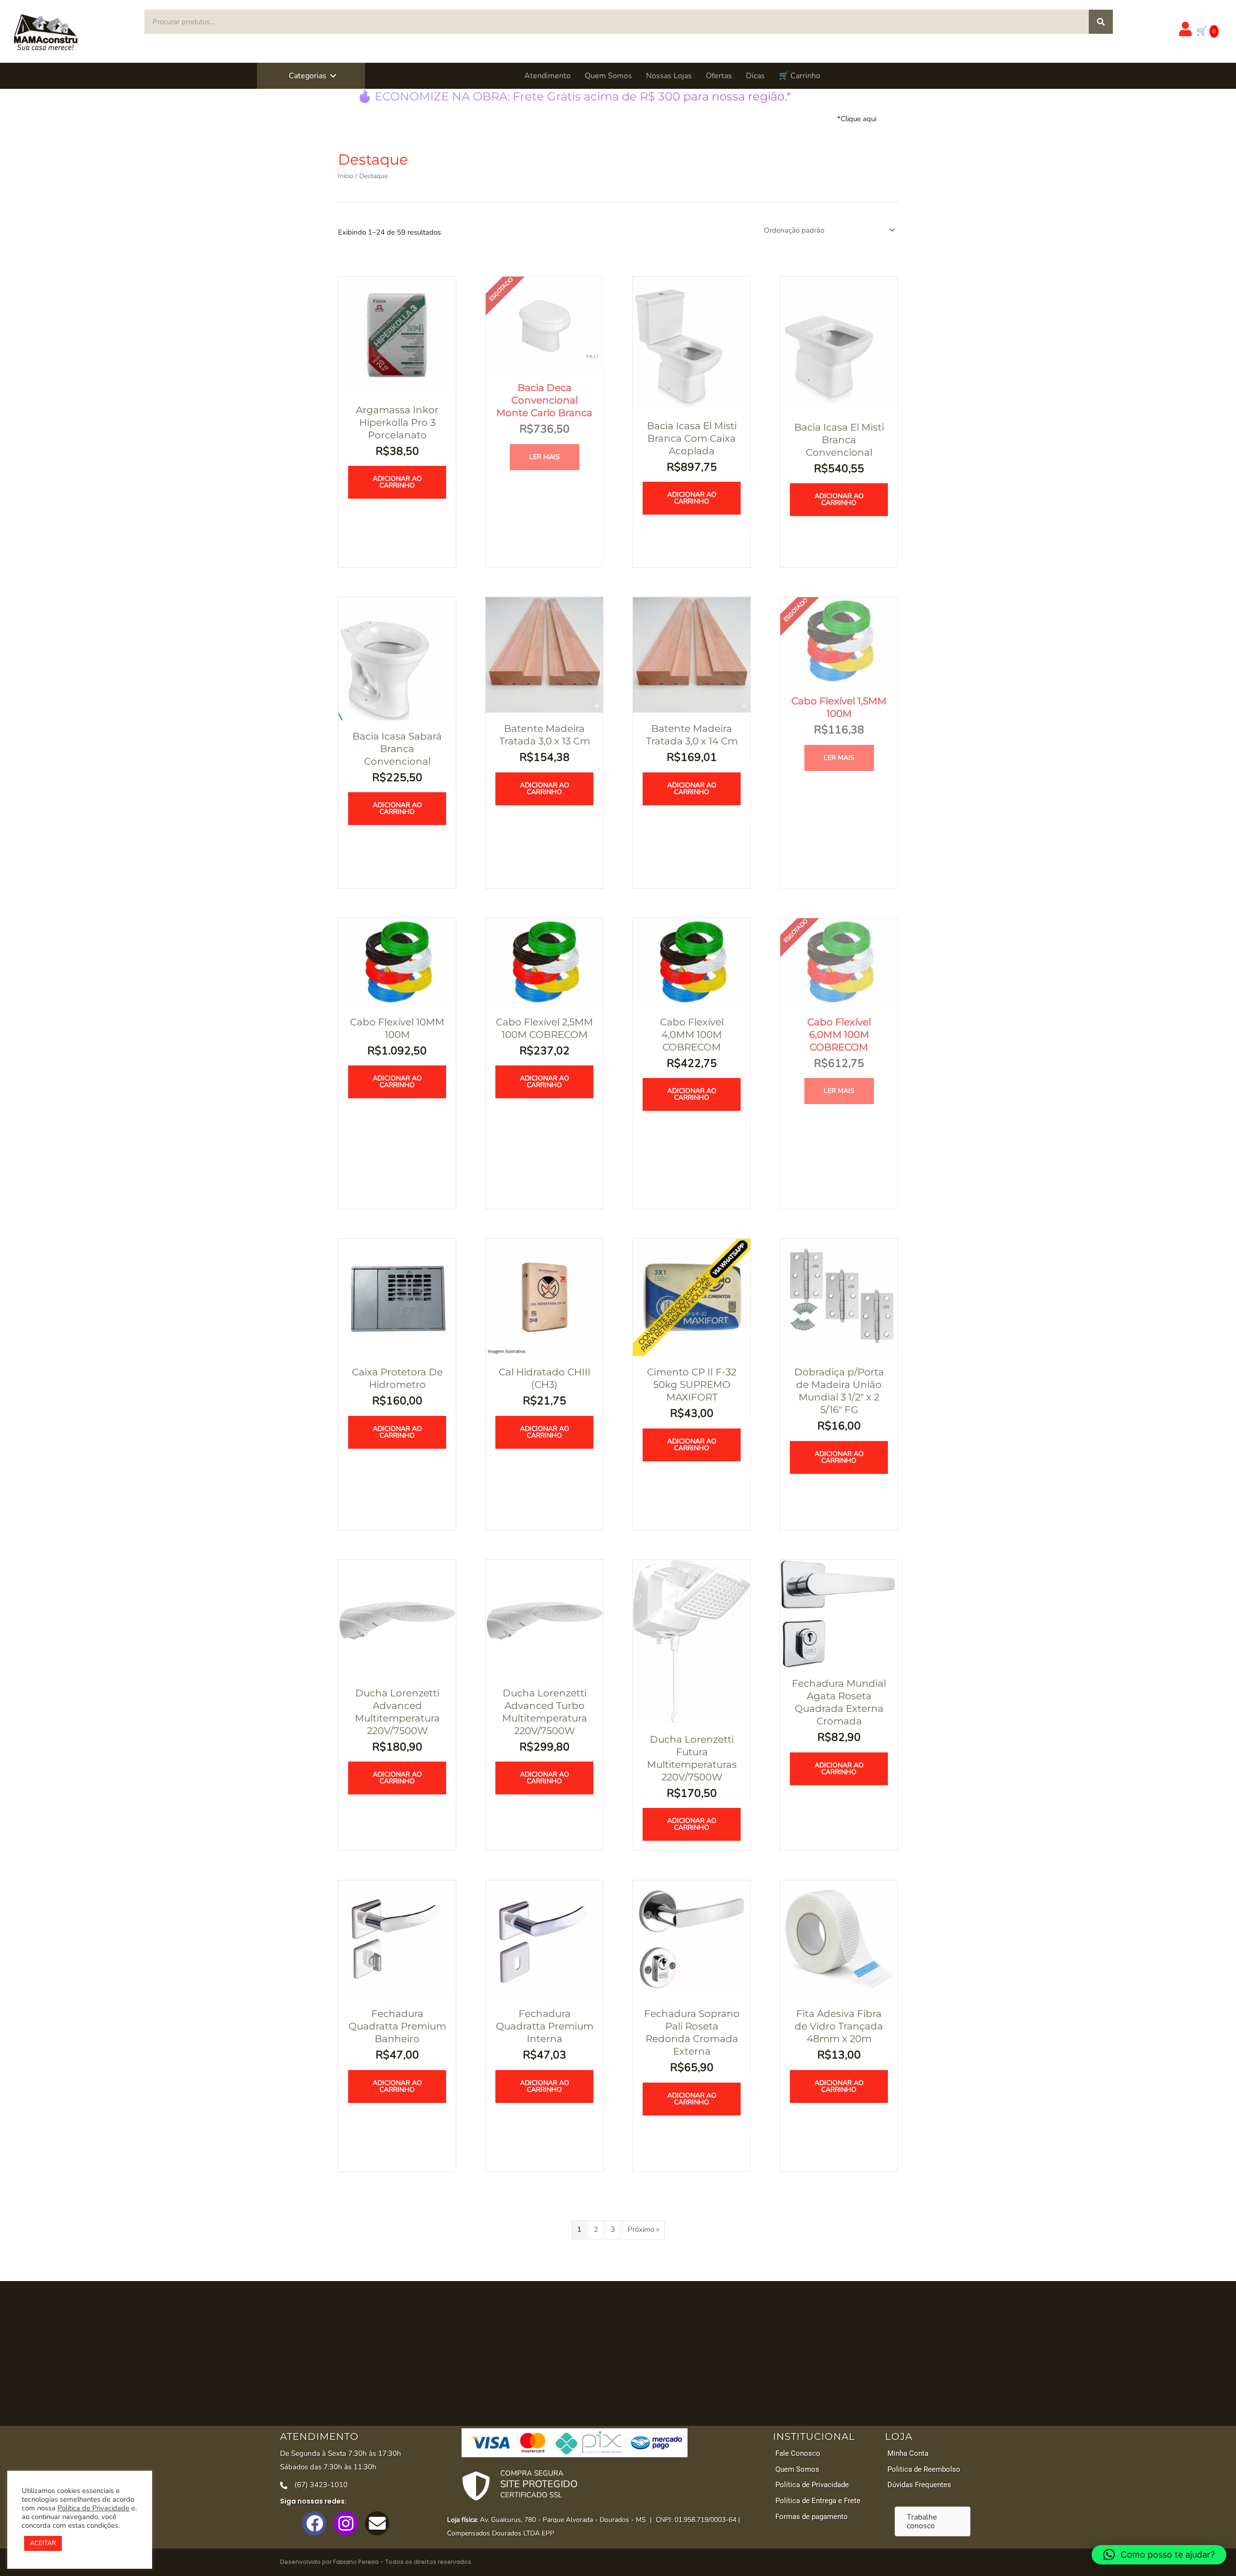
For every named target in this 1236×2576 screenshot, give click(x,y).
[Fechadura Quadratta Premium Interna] (544, 1938)
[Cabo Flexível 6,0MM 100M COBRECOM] (839, 961)
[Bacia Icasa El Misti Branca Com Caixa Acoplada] (692, 342)
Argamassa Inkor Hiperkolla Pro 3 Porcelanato (397, 422)
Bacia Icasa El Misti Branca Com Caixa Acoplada (692, 438)
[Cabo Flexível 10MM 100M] (397, 961)
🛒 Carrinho (800, 76)
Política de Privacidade (93, 2508)
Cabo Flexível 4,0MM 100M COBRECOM (692, 1035)
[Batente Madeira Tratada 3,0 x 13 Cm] (544, 654)
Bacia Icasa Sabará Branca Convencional (397, 749)
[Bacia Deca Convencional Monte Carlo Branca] (544, 323)
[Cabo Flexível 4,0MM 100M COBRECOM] (692, 961)
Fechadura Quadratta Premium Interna (545, 2026)
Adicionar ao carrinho (397, 482)
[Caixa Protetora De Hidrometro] (397, 1297)
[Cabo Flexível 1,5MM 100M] (839, 641)
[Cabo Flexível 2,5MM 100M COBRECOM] (544, 961)
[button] (333, 76)
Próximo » (644, 2229)
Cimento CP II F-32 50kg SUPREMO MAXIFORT (692, 1385)
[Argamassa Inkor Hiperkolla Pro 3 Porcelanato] (397, 335)
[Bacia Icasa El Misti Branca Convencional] (839, 343)
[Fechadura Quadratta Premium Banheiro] (397, 1938)
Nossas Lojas (669, 76)
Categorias (308, 76)
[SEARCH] (1101, 22)
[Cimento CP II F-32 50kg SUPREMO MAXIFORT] (692, 1297)
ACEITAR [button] (43, 2543)
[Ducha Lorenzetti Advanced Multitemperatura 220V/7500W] (397, 1618)
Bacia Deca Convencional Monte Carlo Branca (544, 400)
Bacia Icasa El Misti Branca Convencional (839, 440)
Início (346, 176)
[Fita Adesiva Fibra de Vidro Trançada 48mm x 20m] (839, 1938)
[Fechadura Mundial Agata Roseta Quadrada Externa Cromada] (839, 1613)
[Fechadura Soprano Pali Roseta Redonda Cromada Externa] (692, 1938)
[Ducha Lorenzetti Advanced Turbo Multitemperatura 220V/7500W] (544, 1618)
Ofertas (719, 76)
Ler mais (545, 457)
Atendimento (548, 76)
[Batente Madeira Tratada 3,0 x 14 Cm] (692, 654)
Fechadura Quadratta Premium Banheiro (397, 2026)
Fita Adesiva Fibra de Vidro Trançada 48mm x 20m (839, 2026)
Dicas (755, 76)
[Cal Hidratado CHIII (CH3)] (544, 1297)
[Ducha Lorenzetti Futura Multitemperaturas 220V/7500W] (692, 1641)
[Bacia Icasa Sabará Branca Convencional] (397, 658)
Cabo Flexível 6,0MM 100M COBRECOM (839, 1035)
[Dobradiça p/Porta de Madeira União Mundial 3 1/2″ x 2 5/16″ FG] (839, 1297)
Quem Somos (608, 76)
